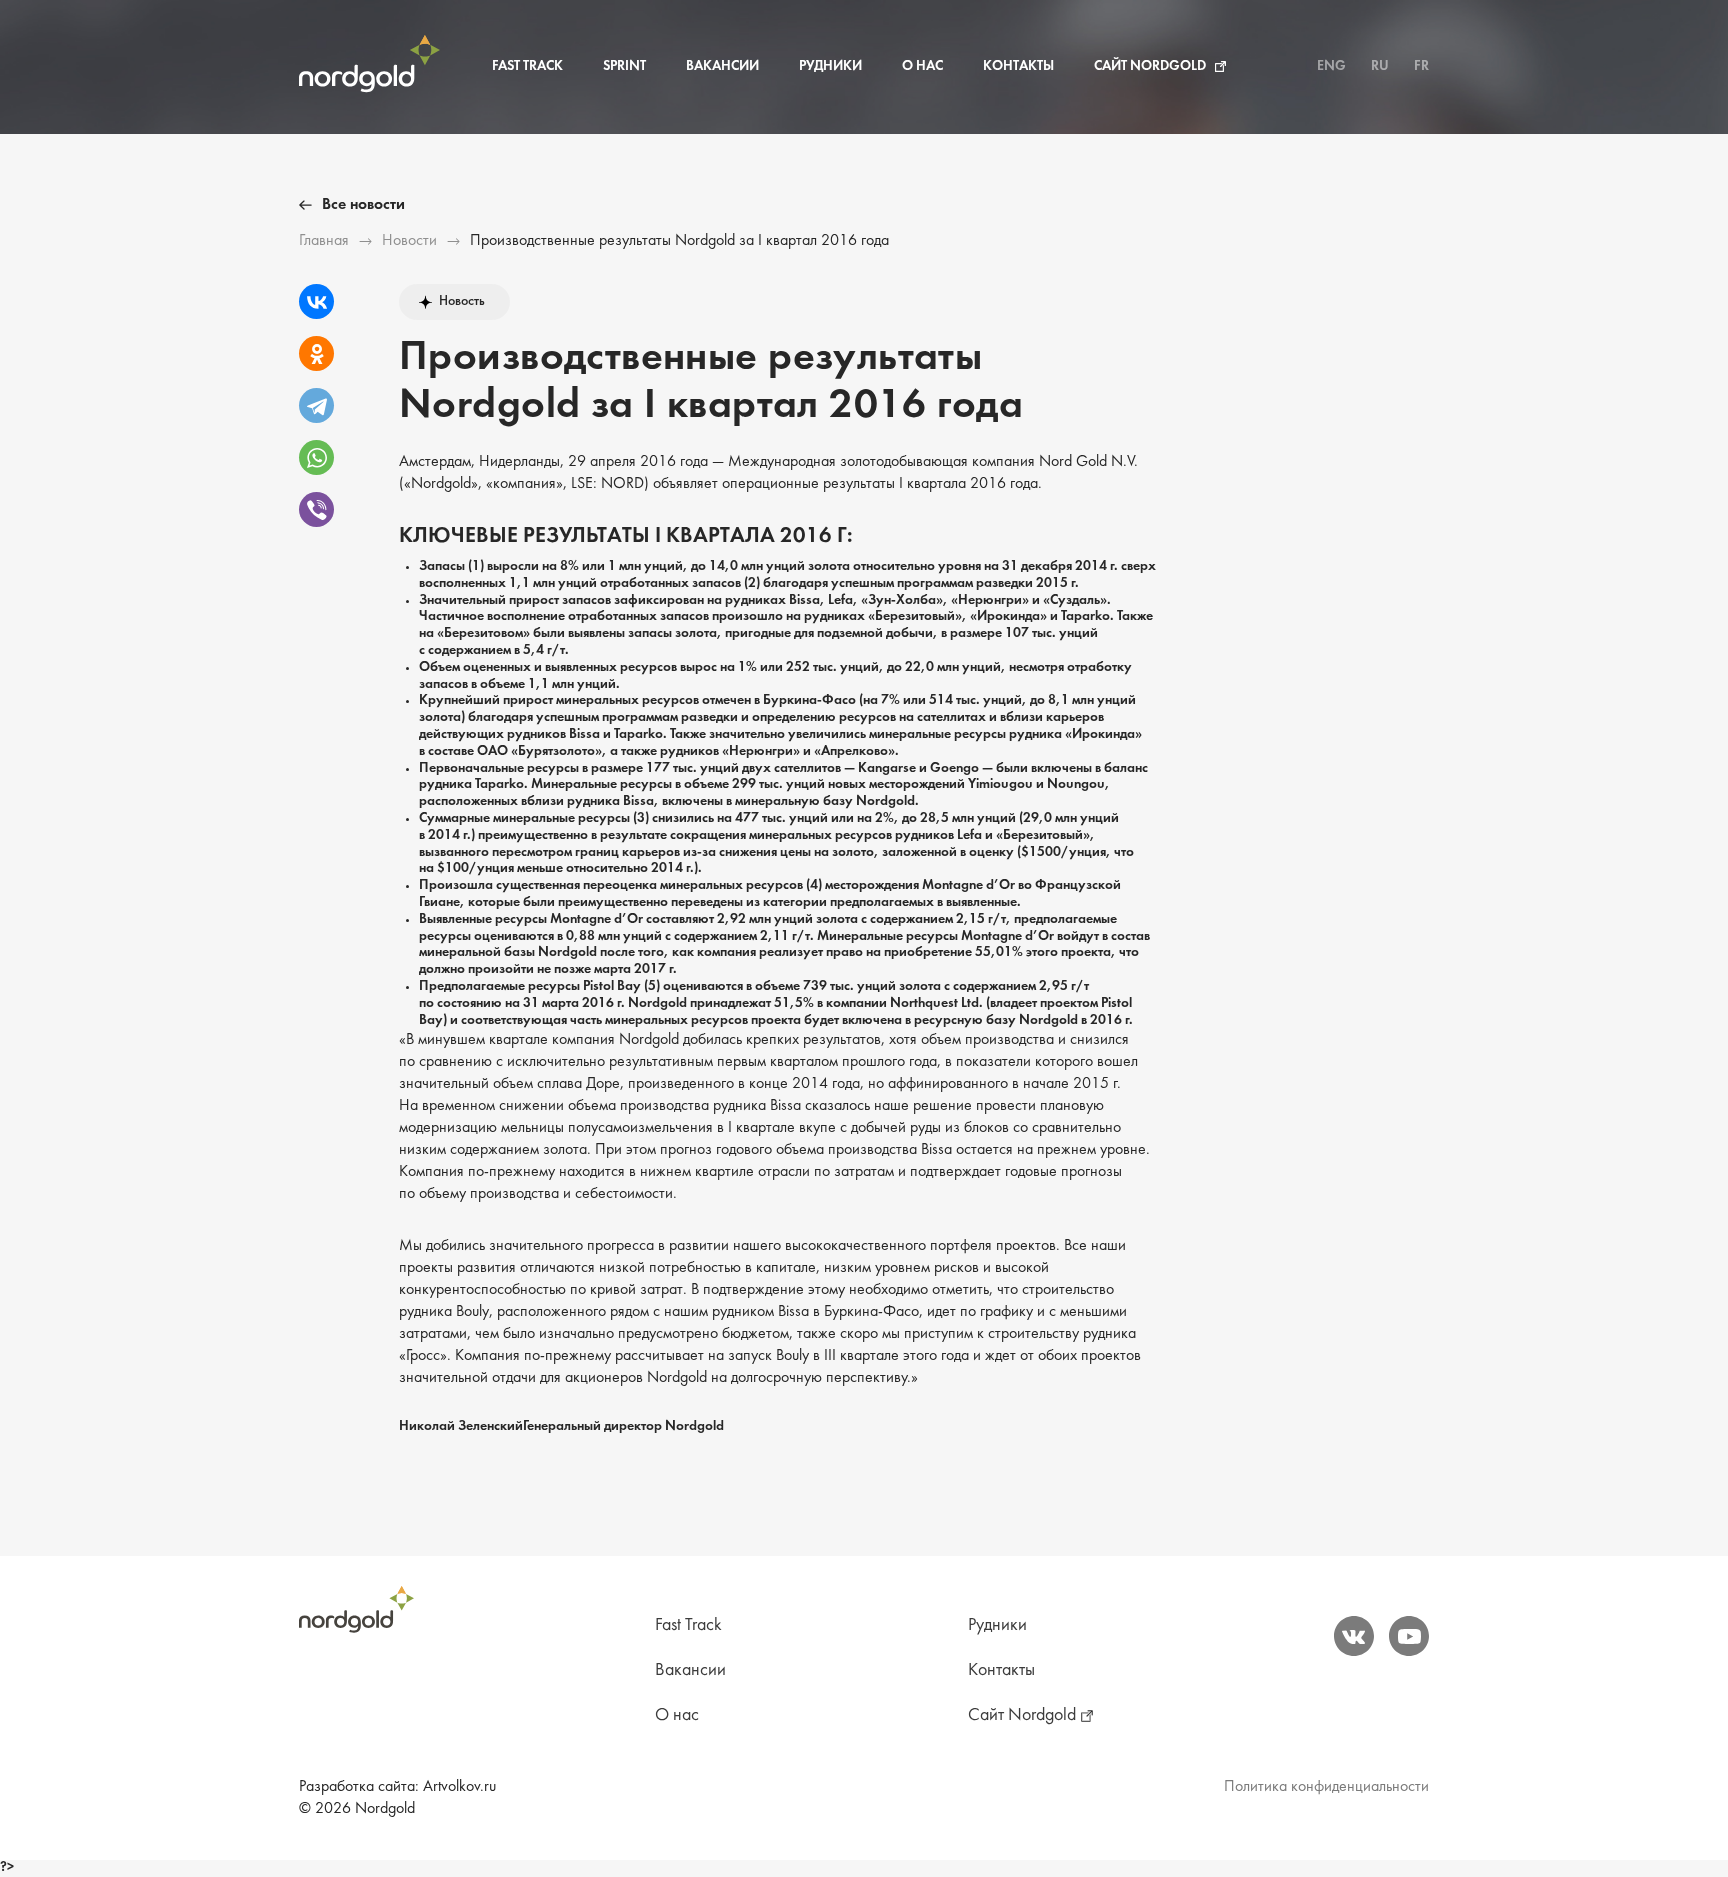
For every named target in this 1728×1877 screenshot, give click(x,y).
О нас (922, 66)
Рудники (830, 66)
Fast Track (527, 66)
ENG (1331, 66)
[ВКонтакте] (316, 301)
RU (1380, 66)
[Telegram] (316, 405)
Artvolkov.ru (459, 1787)
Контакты (1018, 66)
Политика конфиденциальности (1326, 1787)
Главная (324, 241)
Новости (409, 241)
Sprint (624, 66)
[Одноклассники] (316, 353)
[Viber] (316, 509)
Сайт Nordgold (1150, 66)
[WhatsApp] (316, 457)
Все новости (363, 205)
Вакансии (722, 66)
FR (1421, 66)
